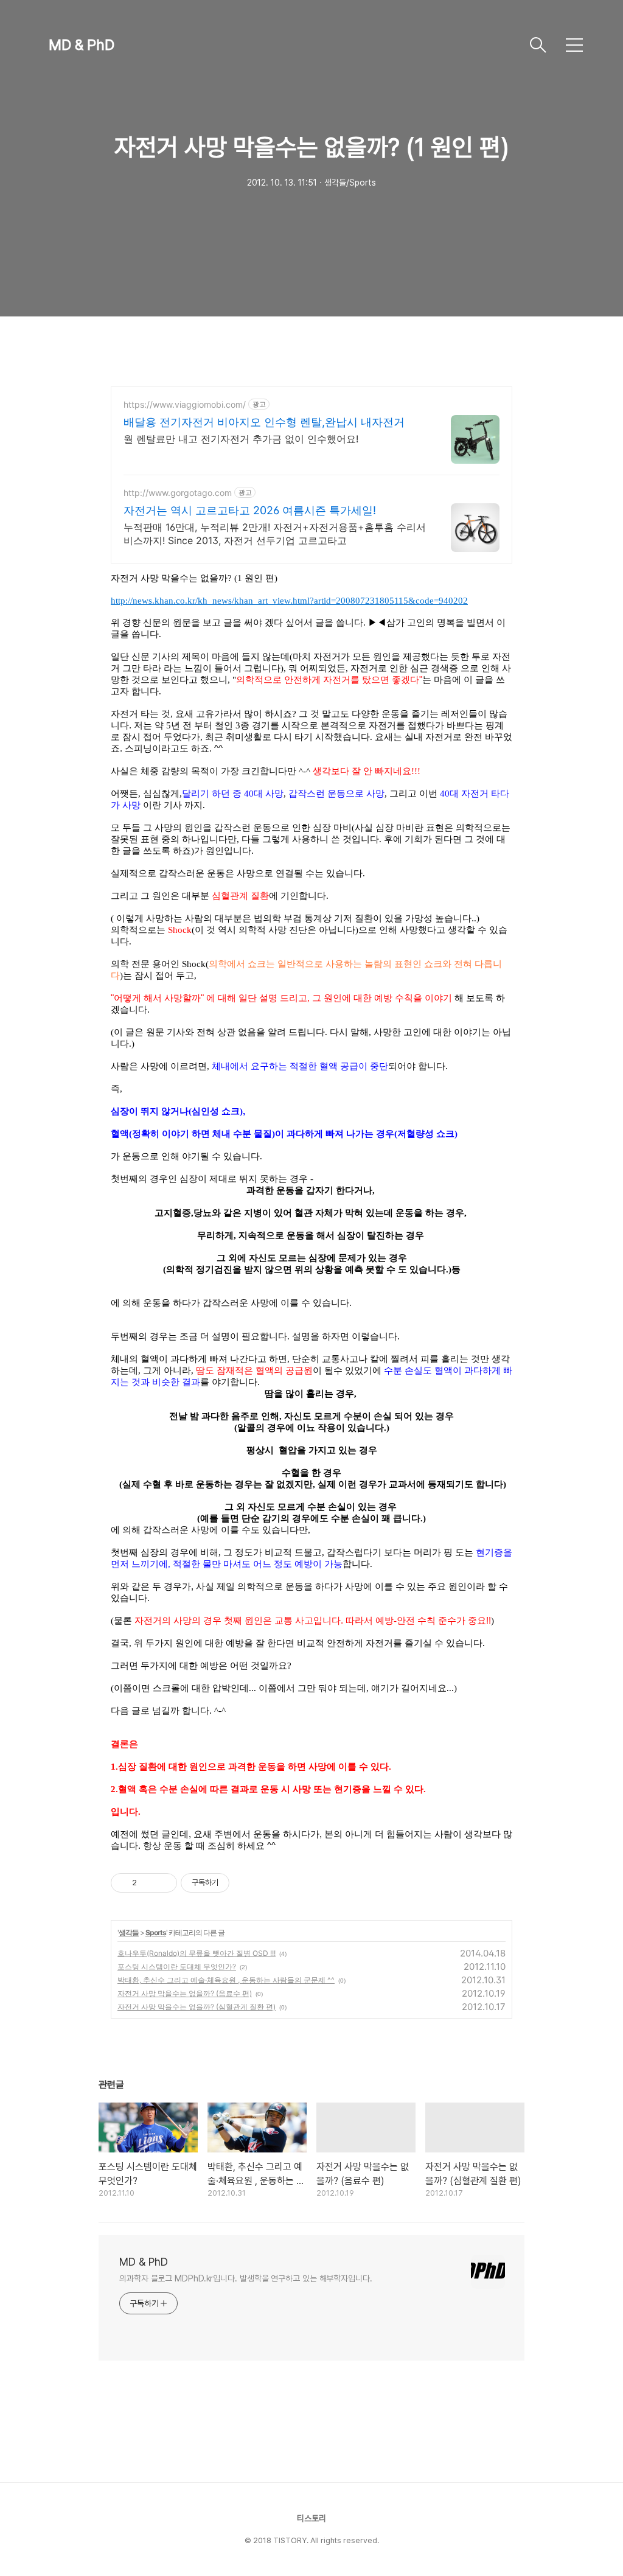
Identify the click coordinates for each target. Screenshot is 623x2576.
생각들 (129, 1932)
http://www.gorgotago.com (178, 493)
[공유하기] (148, 1883)
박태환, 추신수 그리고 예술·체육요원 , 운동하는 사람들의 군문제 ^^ (226, 1980)
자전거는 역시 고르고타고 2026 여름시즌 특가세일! (250, 510)
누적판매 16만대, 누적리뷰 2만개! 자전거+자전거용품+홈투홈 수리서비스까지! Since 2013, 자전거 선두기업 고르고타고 (275, 534)
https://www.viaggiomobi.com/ (185, 404)
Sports (156, 1932)
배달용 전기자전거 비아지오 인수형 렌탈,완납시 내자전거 (264, 422)
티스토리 (311, 2518)
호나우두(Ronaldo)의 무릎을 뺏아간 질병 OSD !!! (197, 1953)
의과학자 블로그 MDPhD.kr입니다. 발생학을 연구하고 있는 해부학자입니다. (246, 2278)
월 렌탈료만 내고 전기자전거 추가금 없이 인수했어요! (241, 439)
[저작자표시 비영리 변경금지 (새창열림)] (246, 1883)
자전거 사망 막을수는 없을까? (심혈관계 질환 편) (197, 2007)
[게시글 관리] (163, 1883)
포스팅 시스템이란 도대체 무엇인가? (177, 1967)
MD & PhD (82, 45)
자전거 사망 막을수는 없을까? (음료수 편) (185, 1993)
